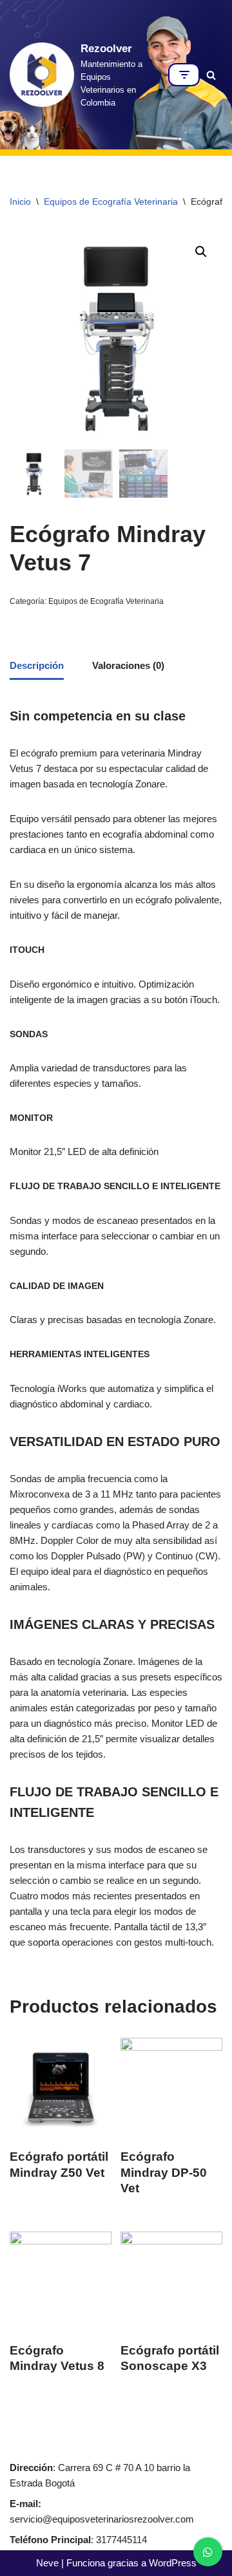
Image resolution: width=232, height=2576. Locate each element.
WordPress (173, 2563)
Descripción (37, 665)
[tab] (37, 666)
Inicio (20, 202)
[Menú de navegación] (184, 75)
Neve (47, 2563)
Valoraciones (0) (128, 665)
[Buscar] (211, 75)
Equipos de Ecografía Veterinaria (111, 202)
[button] (201, 252)
